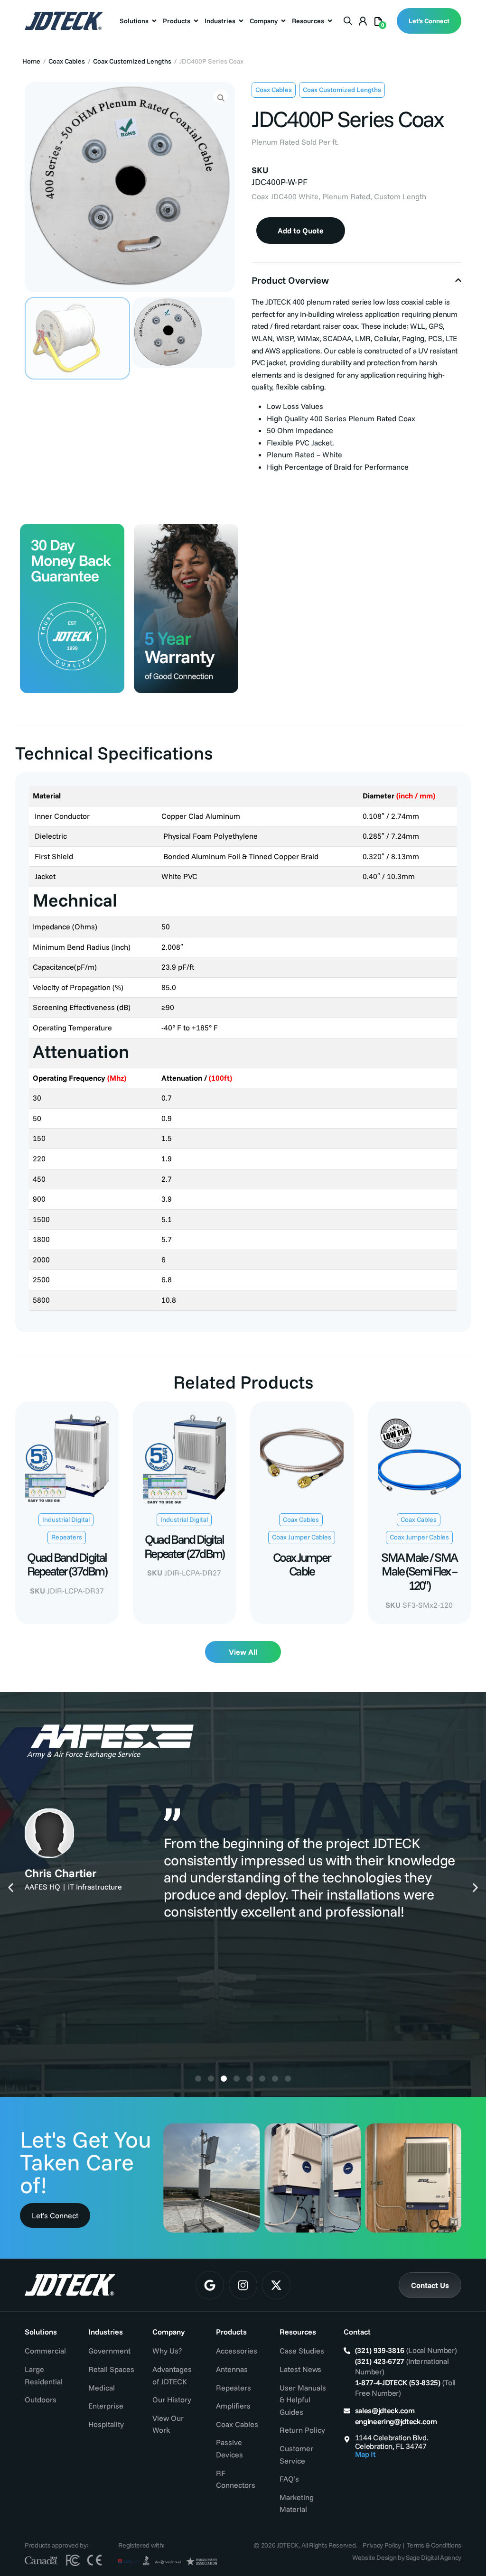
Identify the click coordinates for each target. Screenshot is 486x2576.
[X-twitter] (276, 2285)
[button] (11, 1887)
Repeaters (67, 1537)
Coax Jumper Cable (302, 1564)
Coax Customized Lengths (132, 61)
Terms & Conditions (434, 2545)
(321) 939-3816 (380, 2350)
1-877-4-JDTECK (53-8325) (398, 2382)
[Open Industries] (241, 21)
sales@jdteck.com (385, 2410)
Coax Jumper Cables (302, 1537)
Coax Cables (67, 61)
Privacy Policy (382, 2545)
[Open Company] (283, 21)
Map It (365, 2454)
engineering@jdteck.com (396, 2421)
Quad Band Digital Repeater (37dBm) (67, 1564)
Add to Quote (301, 231)
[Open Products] (196, 21)
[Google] (210, 2285)
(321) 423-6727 (380, 2361)
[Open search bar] (348, 20)
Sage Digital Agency (434, 2557)
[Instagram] (243, 2285)
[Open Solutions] (154, 21)
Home (31, 61)
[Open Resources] (330, 21)
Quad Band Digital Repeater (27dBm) (184, 1546)
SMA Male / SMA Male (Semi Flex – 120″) (419, 1571)
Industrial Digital (66, 1520)
